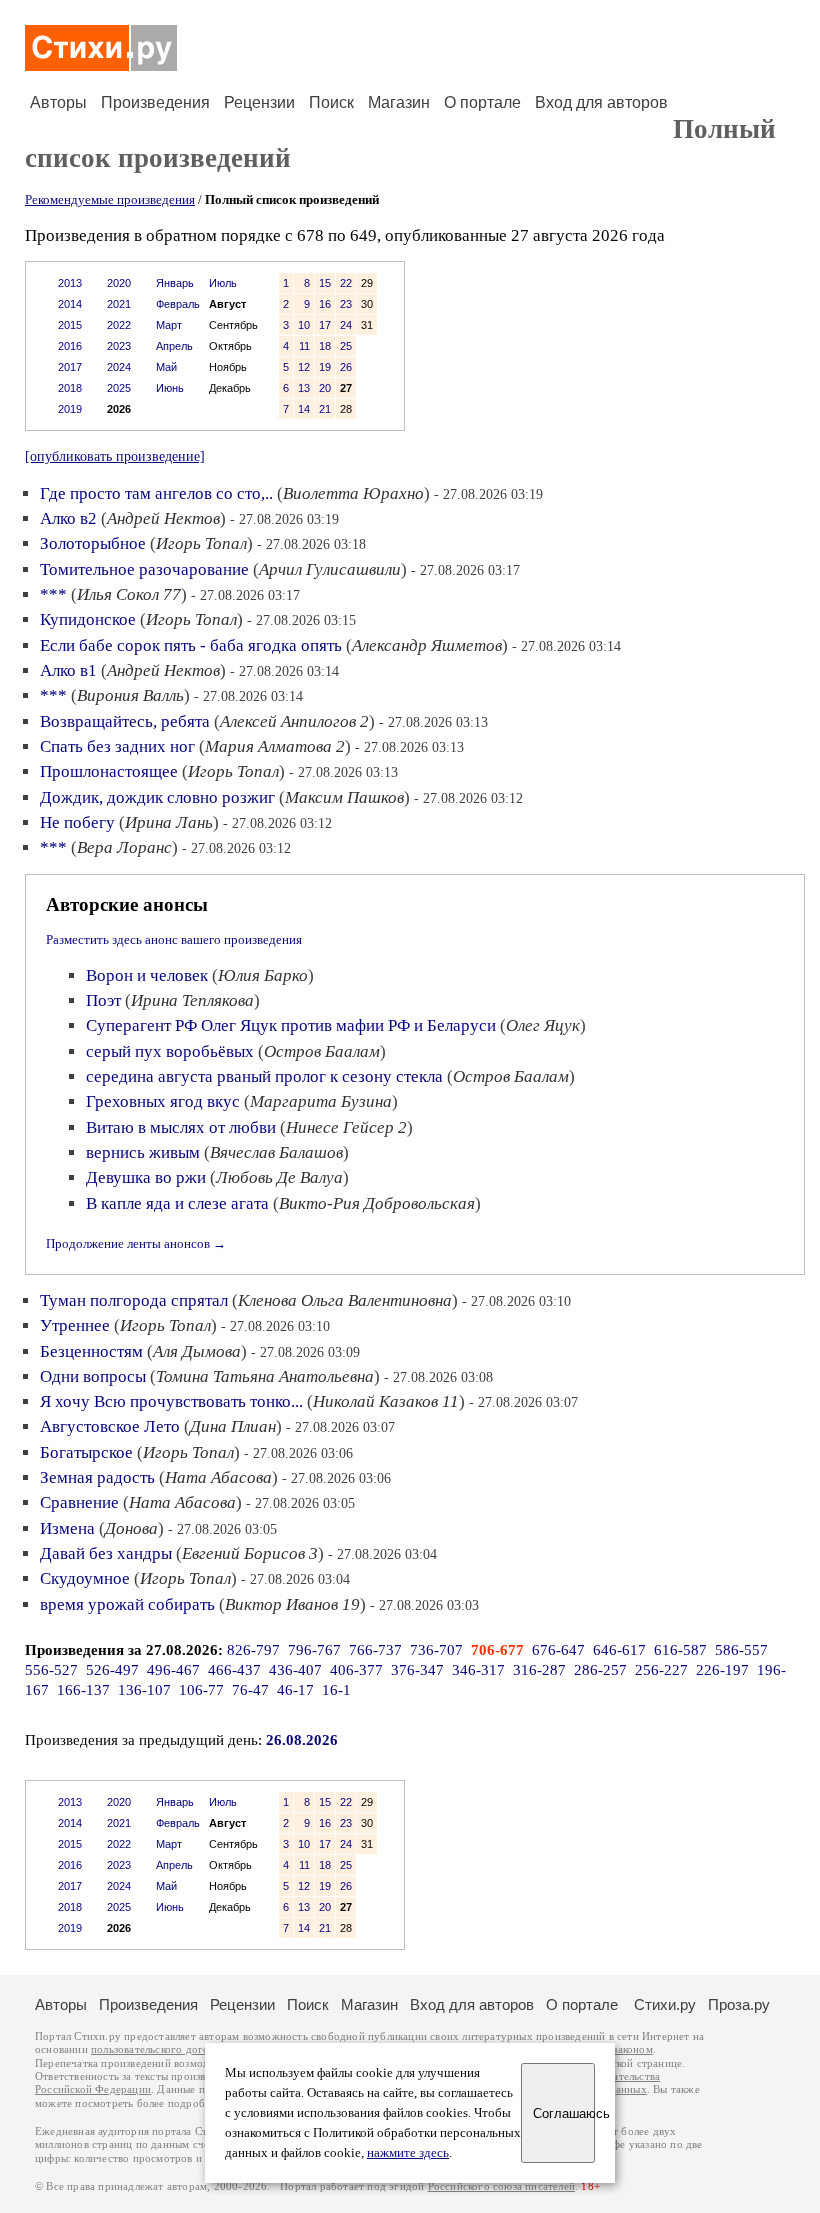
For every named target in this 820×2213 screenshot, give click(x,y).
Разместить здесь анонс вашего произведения (174, 939)
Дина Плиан (233, 1426)
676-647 (558, 1650)
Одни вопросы (93, 1376)
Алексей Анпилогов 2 (294, 721)
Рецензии (259, 102)
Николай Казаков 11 (386, 1401)
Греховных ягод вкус (163, 1101)
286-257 (600, 1670)
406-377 (356, 1670)
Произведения (155, 102)
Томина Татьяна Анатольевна (265, 1376)
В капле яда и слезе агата (177, 1203)
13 (304, 388)
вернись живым (143, 1152)
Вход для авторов (601, 102)
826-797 (253, 1650)
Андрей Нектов (163, 518)
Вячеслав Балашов (276, 1152)
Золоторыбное (93, 543)
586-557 (741, 1650)
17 (325, 325)
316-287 (539, 1670)
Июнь (170, 388)
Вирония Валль (130, 695)
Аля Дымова (197, 1351)
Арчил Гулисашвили (330, 569)
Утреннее (75, 1325)
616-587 (680, 1650)
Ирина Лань (169, 822)
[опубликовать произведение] (115, 456)
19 (325, 367)
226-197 (722, 1670)
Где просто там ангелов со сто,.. (156, 493)
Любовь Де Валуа (279, 1177)
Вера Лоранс (124, 847)
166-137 (83, 1690)
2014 (70, 304)
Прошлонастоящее (109, 771)
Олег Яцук (543, 1025)
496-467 (173, 1670)
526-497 (112, 1670)
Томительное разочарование (144, 569)
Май (166, 367)
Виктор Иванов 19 (292, 1604)
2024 (119, 367)
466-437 (234, 1670)
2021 (119, 304)
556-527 (51, 1670)
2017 (70, 367)
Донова (131, 1528)
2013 (70, 283)
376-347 (417, 1670)
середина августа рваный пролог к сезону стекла (264, 1076)
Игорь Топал (201, 543)
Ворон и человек (147, 975)
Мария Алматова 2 (275, 746)
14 (304, 409)
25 (346, 346)
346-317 (478, 1670)
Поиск (331, 102)
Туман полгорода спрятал (134, 1300)
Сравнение (79, 1502)
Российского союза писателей (501, 2186)
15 (325, 283)
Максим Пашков (344, 797)
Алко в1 (68, 670)
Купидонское (88, 619)
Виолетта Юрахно (353, 493)
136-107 (144, 1690)
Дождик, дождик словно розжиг (157, 797)
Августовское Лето (110, 1426)
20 (325, 388)
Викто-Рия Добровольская (377, 1203)
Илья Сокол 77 (129, 594)
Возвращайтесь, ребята (125, 721)
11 (304, 346)
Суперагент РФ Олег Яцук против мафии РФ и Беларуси (291, 1025)
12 (304, 367)
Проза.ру (739, 2004)
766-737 (375, 1650)
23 (346, 304)
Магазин (399, 102)
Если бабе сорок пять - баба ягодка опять (191, 645)
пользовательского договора (161, 2049)
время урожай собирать (127, 1604)
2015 (70, 325)
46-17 (295, 1690)
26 (346, 367)
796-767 (314, 1650)
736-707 (436, 1650)
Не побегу (77, 822)
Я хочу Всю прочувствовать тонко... (171, 1401)
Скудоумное (85, 1578)
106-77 (201, 1690)
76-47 (250, 1690)
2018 (70, 388)
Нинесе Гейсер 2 (346, 1127)
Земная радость (97, 1477)
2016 (70, 346)
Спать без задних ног (117, 746)
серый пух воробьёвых (170, 1051)
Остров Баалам (322, 1051)
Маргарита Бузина (321, 1101)
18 (325, 346)
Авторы (58, 102)
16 (325, 304)
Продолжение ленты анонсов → (136, 1243)
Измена (67, 1528)
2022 (119, 325)
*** (53, 594)
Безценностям (91, 1351)
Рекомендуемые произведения (110, 199)
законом (632, 2049)
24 (346, 325)
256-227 (661, 1670)
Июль (223, 283)
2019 (70, 409)
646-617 (619, 1650)
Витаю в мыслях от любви (181, 1127)
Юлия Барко (263, 975)
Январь (175, 283)
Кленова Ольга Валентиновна (345, 1300)
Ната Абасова (218, 1477)
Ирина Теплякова (192, 1000)
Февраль (178, 304)
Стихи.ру (665, 2004)
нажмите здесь (408, 2153)
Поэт (103, 1000)
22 (346, 283)
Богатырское (86, 1452)
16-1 (336, 1690)
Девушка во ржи (146, 1177)
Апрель (174, 346)
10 (304, 325)
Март (169, 325)
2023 (119, 346)
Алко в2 (68, 518)
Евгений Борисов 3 (250, 1553)
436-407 (295, 1670)
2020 (119, 283)
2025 (119, 388)
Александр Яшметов (427, 645)
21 (325, 409)
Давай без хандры (106, 1553)
